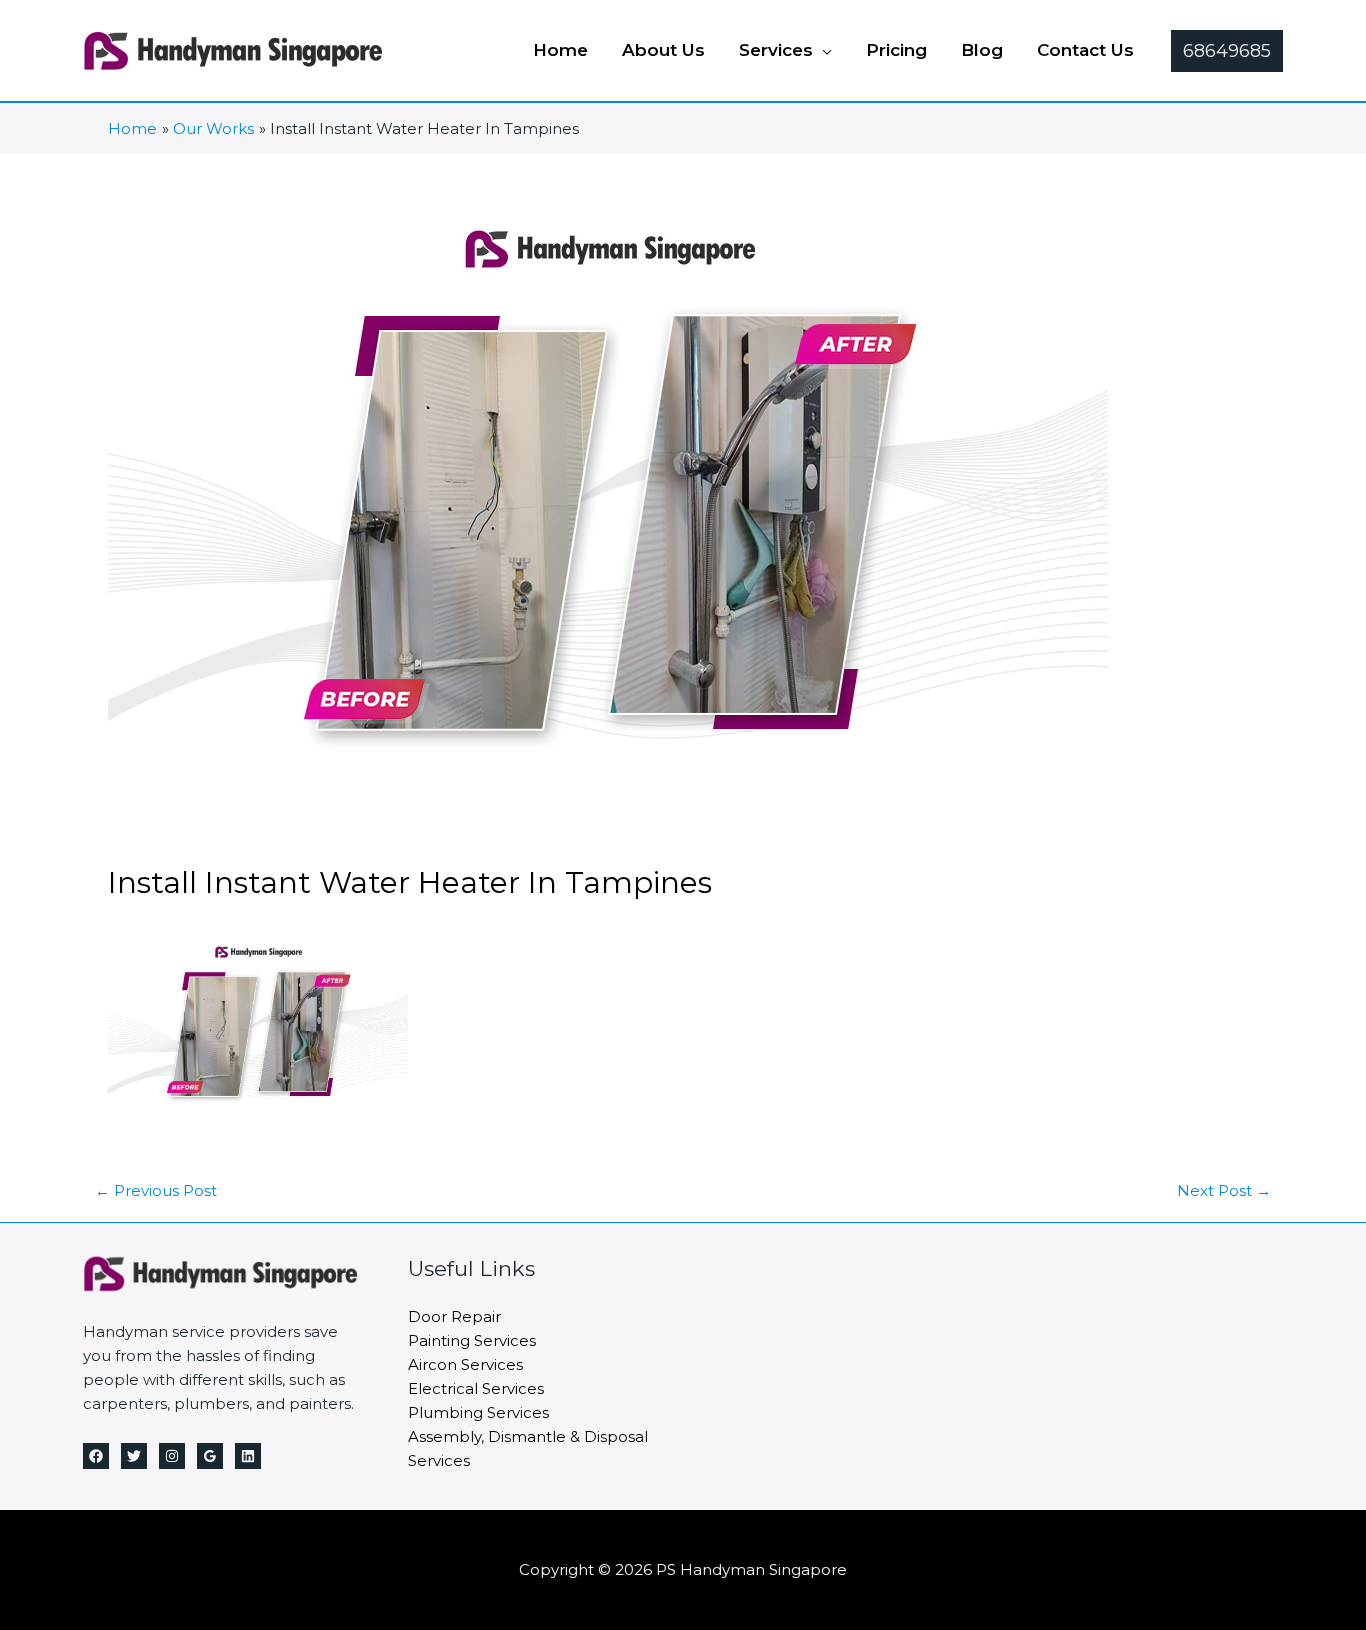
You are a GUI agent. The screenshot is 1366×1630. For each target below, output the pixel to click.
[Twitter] (134, 1456)
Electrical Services (476, 1388)
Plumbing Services (478, 1412)
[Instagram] (172, 1456)
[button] (822, 50)
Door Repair (454, 1316)
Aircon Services (465, 1364)
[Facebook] (96, 1456)
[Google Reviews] (210, 1456)
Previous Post (156, 1190)
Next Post (1224, 1190)
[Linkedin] (248, 1456)
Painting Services (472, 1340)
